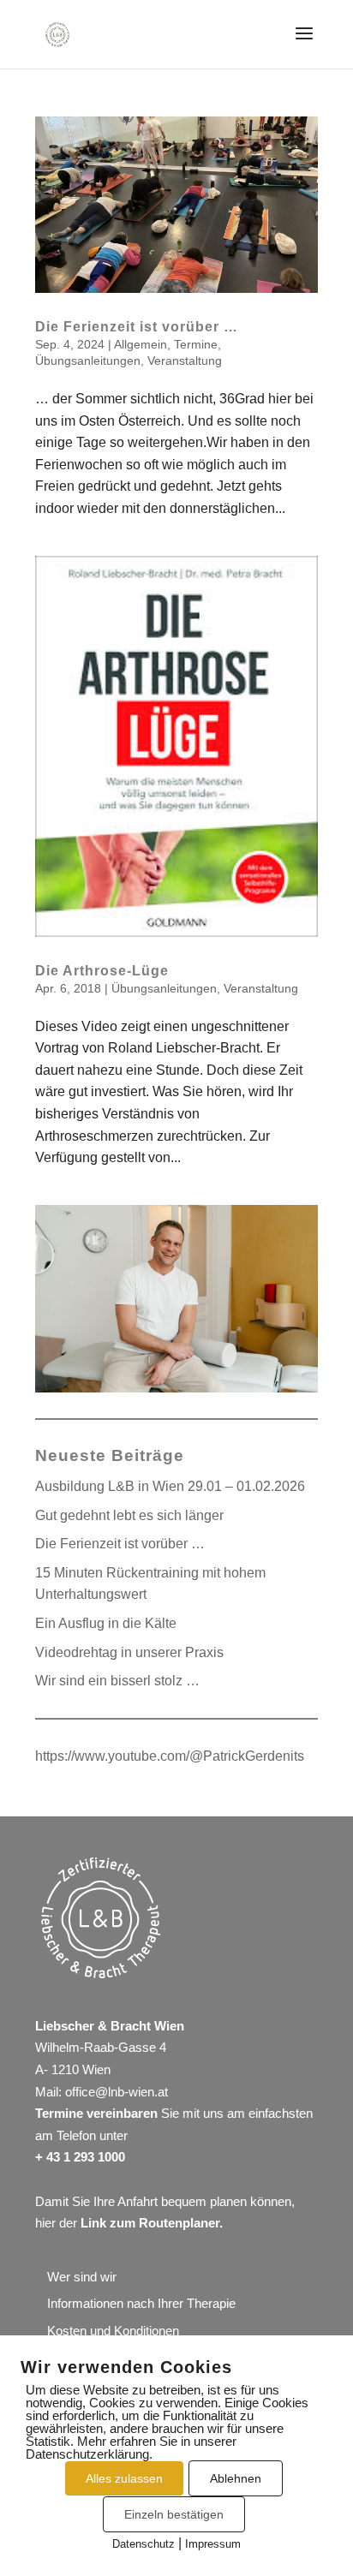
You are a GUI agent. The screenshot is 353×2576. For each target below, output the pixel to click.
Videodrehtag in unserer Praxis (129, 1652)
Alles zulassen (124, 2478)
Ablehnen (236, 2478)
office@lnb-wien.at (117, 2092)
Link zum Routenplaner (150, 2223)
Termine (196, 344)
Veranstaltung (185, 361)
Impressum (213, 2544)
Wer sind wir (82, 2277)
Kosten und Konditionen (113, 2331)
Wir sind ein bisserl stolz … (117, 1681)
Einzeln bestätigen (174, 2514)
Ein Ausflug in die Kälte (106, 1623)
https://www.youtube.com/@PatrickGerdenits (170, 1756)
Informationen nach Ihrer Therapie (141, 2303)
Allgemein (141, 344)
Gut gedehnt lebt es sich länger (129, 1515)
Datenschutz (144, 2544)
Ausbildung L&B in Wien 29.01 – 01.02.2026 (170, 1486)
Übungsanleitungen (88, 361)
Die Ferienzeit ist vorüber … (137, 327)
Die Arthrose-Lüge (102, 971)
